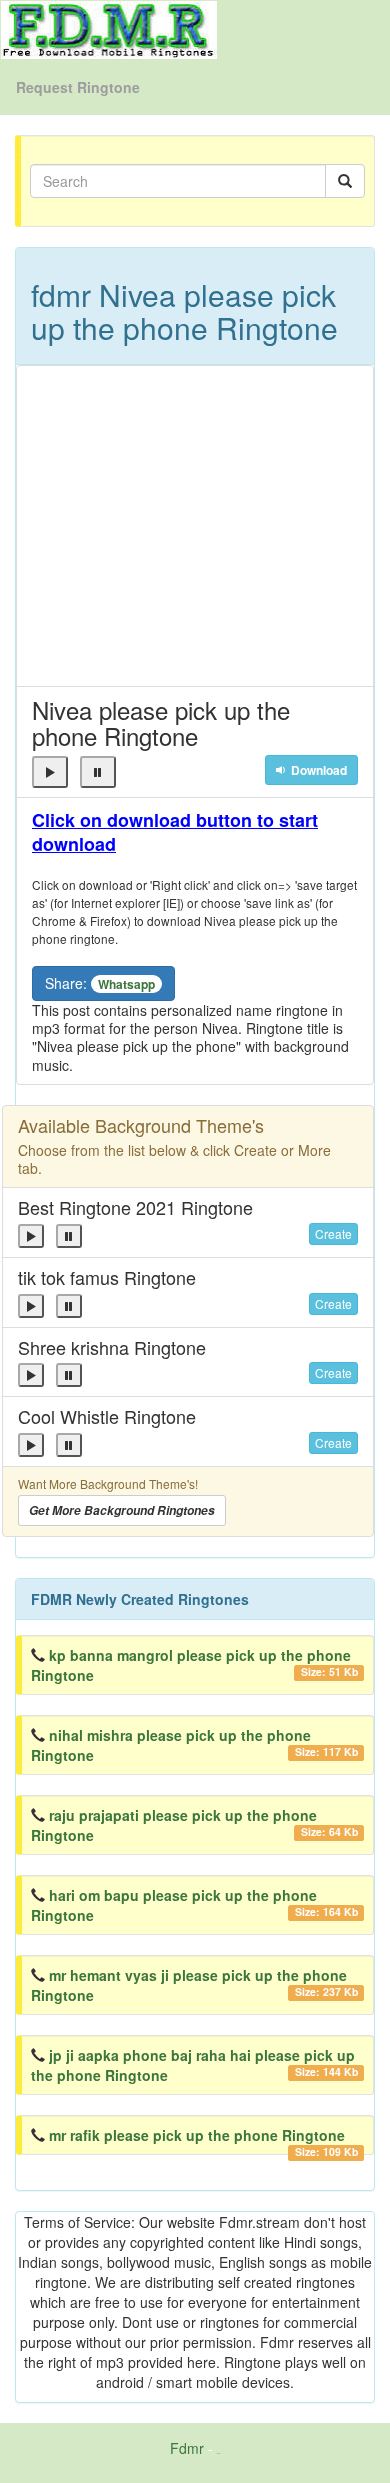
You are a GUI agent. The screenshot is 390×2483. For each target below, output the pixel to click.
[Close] (50, 772)
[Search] (345, 181)
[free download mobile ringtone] (109, 28)
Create (333, 1233)
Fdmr (187, 2448)
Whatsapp (126, 984)
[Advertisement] (195, 526)
